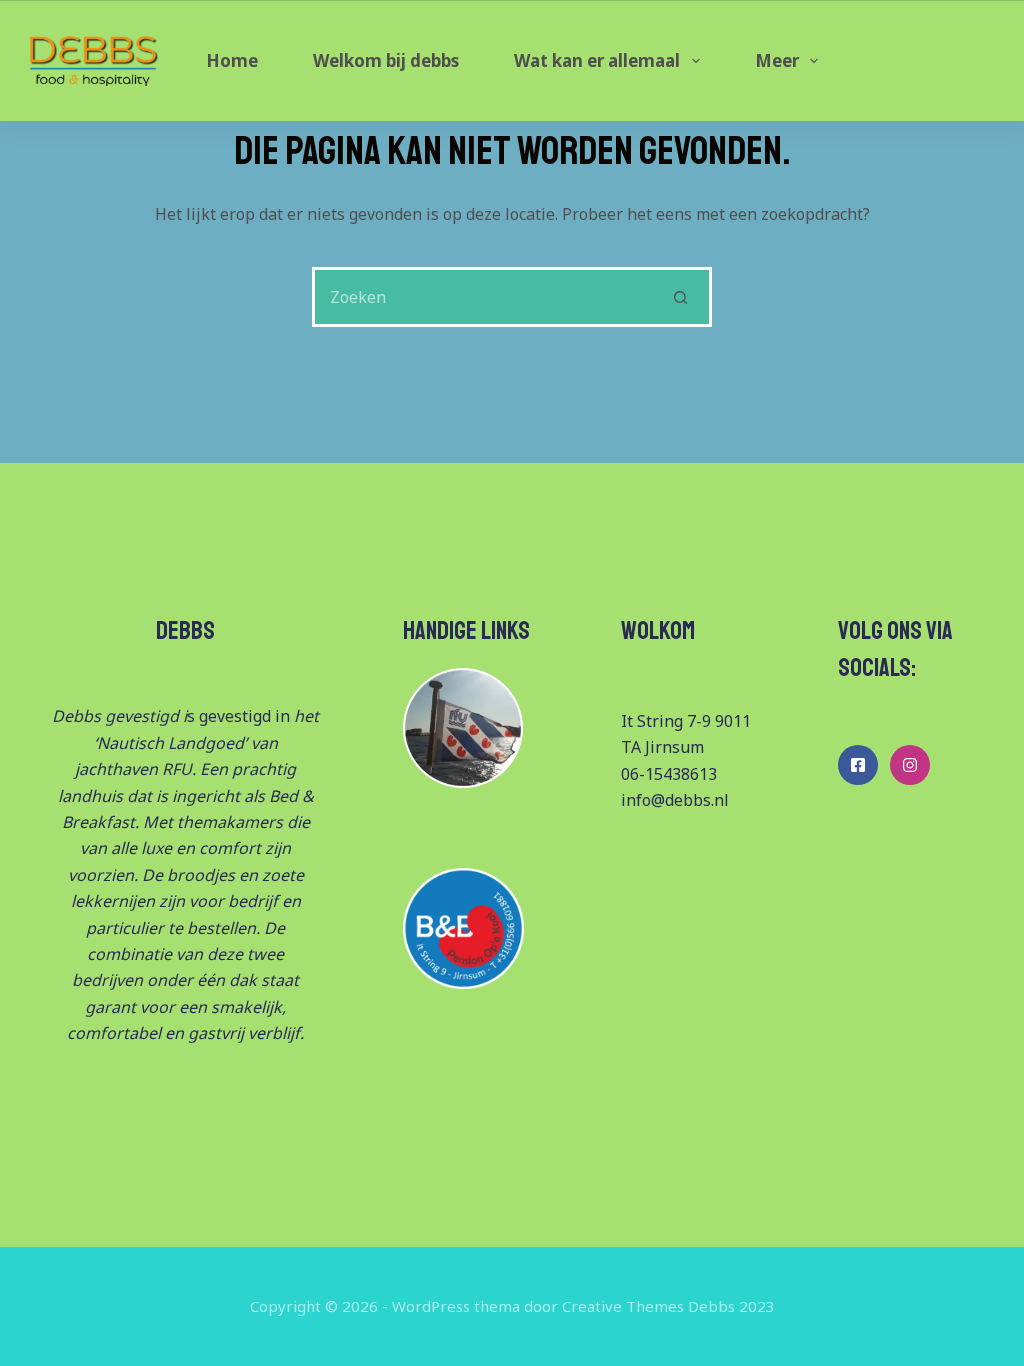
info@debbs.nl (675, 800)
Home (232, 60)
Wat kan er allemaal (597, 60)
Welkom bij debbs (386, 60)
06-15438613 (669, 774)
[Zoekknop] (682, 297)
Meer (777, 60)
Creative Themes (623, 1306)
